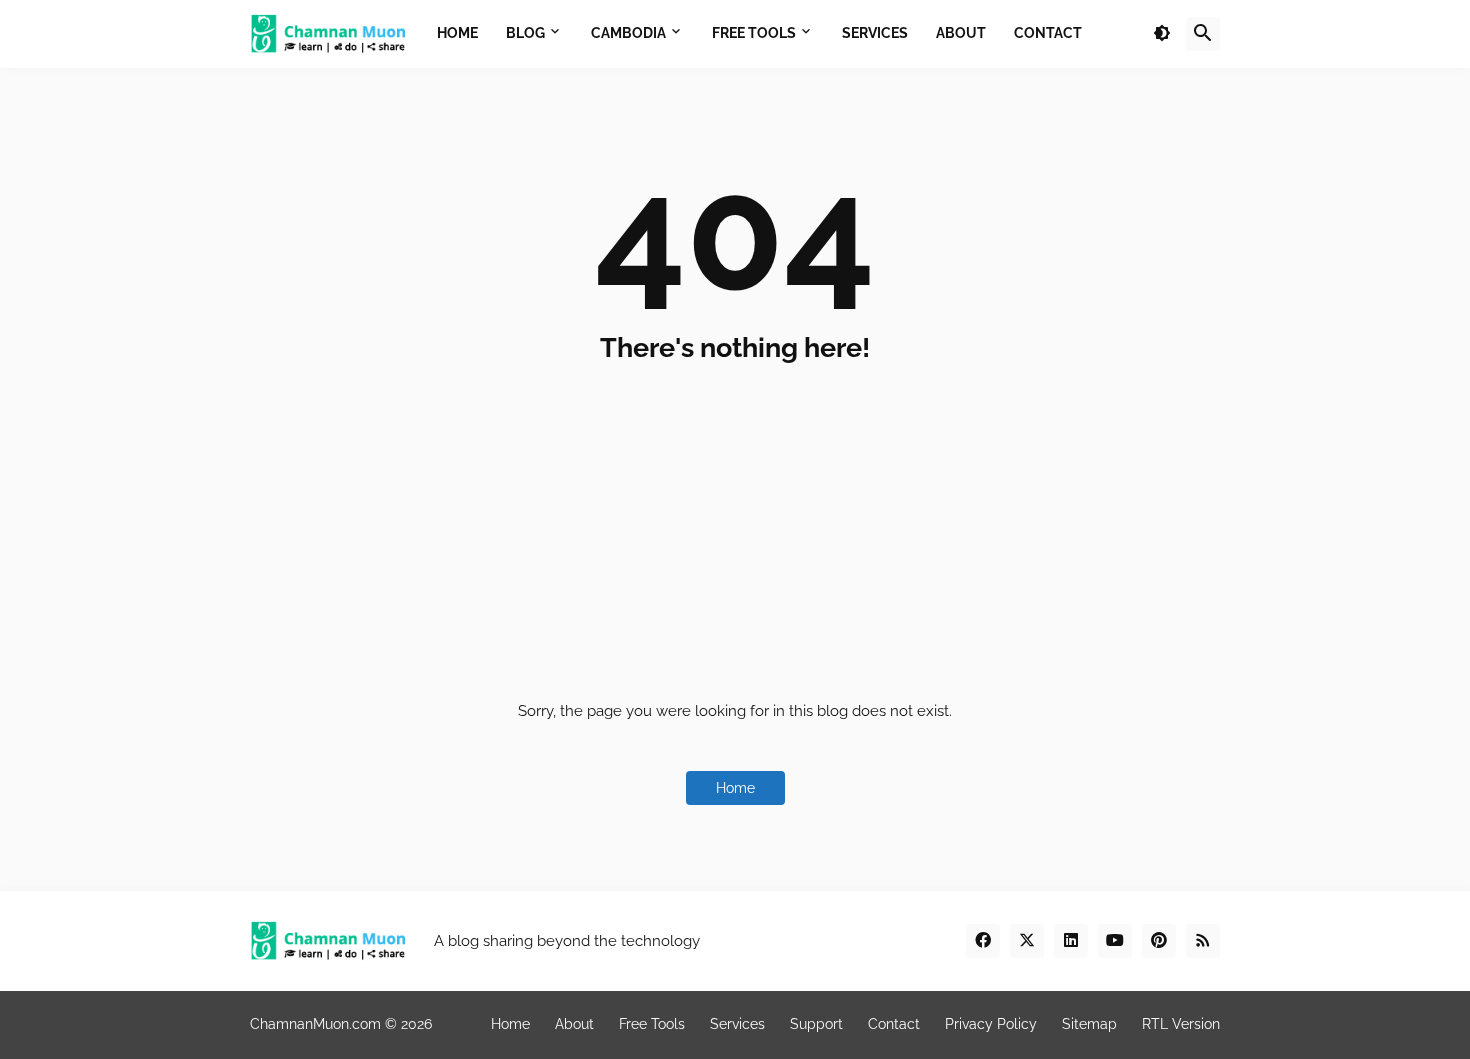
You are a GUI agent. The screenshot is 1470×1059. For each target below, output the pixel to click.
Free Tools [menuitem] (754, 33)
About (574, 1024)
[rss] (1203, 941)
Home (735, 788)
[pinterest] (1159, 941)
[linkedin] (1071, 941)
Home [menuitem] (457, 33)
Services (737, 1024)
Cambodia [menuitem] (628, 33)
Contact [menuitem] (1048, 33)
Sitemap (1089, 1024)
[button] (1162, 34)
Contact (894, 1024)
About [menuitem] (961, 33)
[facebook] (983, 941)
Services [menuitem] (875, 33)
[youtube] (1115, 941)
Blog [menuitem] (525, 33)
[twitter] (1027, 941)
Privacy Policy (991, 1024)
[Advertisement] (735, 523)
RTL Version (1181, 1024)
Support (816, 1024)
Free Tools (652, 1024)
